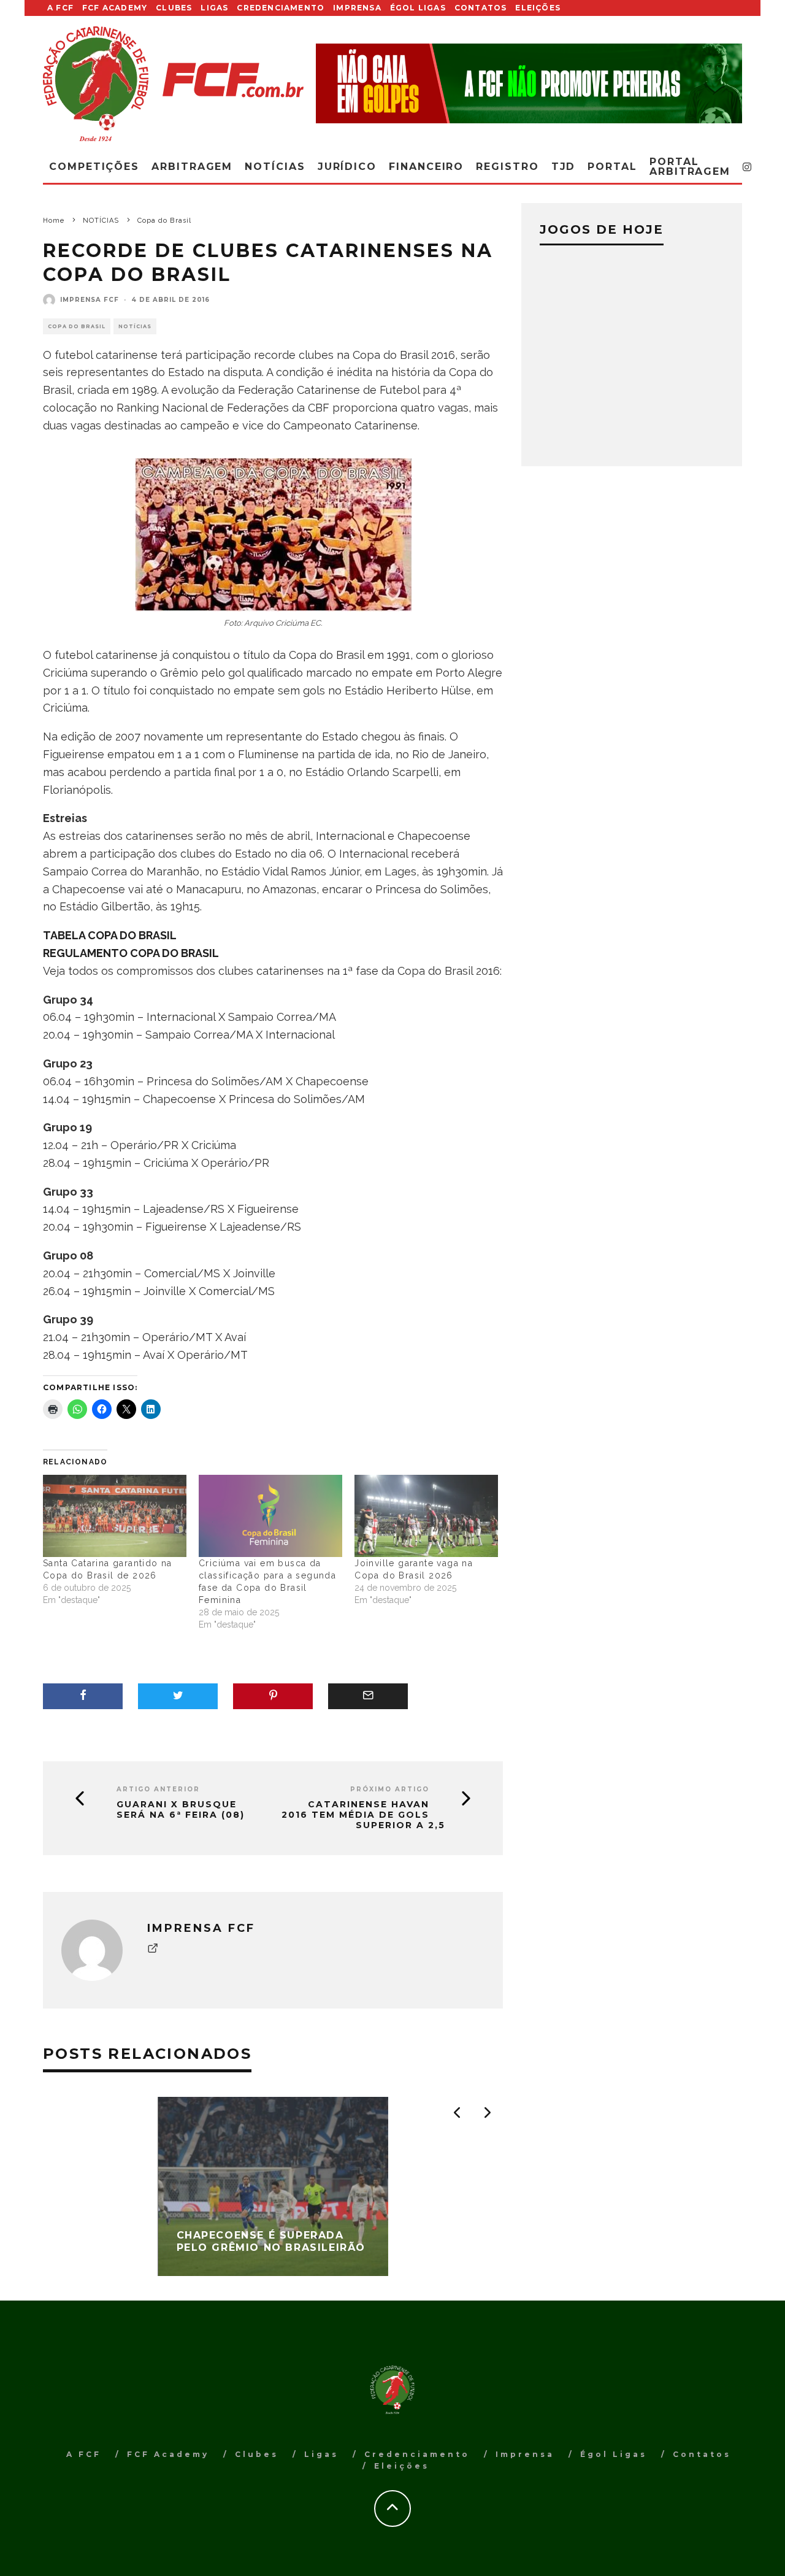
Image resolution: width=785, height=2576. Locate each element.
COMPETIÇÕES (94, 167)
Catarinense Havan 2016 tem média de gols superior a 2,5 (363, 1815)
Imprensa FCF (90, 300)
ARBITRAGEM (192, 167)
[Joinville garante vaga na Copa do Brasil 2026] (426, 1516)
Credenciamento (281, 8)
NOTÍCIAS (135, 326)
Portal (612, 167)
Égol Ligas (418, 8)
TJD (564, 167)
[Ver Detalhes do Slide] (529, 83)
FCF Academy (115, 8)
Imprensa (357, 8)
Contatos (481, 8)
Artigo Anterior (158, 1789)
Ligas (214, 8)
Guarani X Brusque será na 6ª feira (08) (181, 1810)
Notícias (275, 167)
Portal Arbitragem (690, 167)
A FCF (60, 8)
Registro (507, 167)
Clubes (174, 8)
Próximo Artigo (390, 1789)
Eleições (538, 8)
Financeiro (426, 167)
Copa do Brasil (77, 326)
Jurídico (347, 167)
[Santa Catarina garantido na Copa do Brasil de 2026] (115, 1516)
